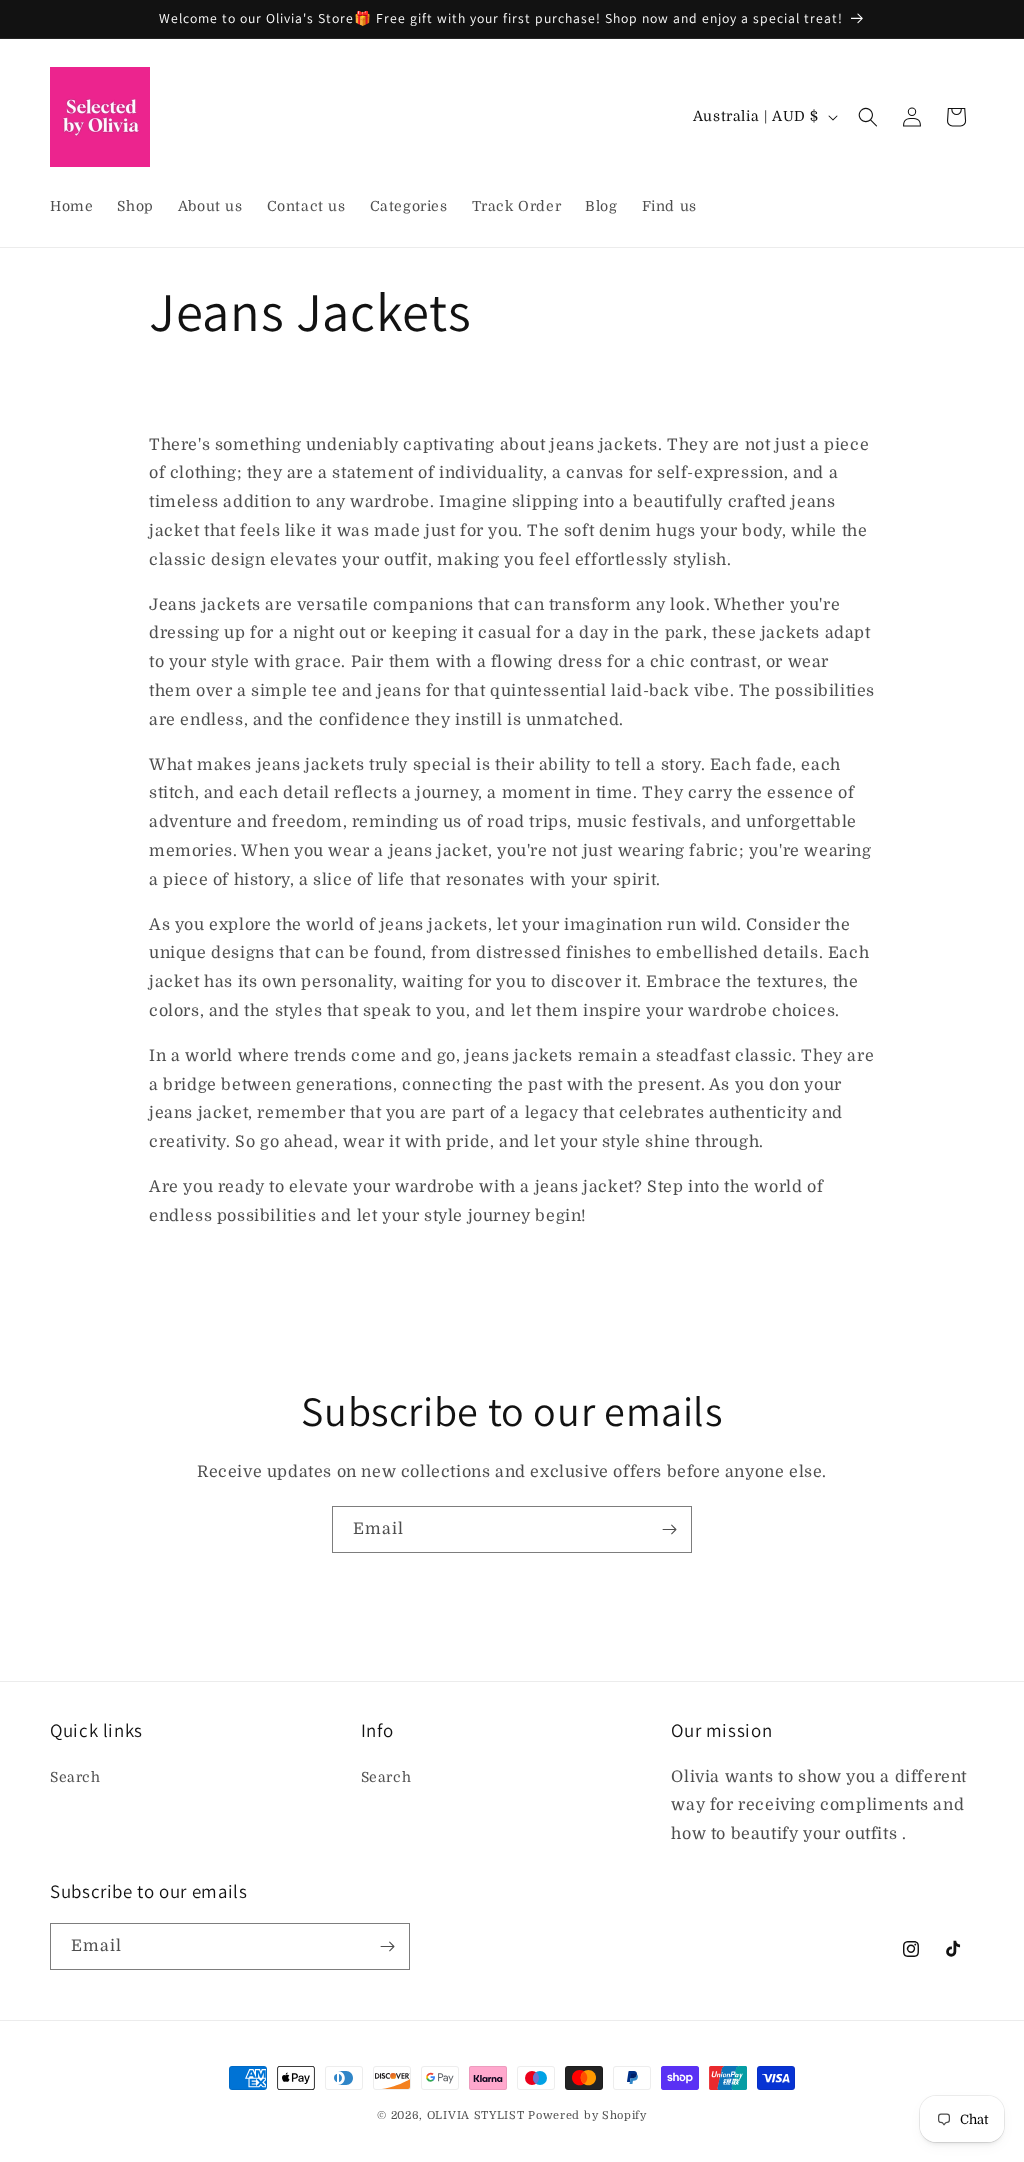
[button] (868, 117)
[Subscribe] (669, 1529)
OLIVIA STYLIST (476, 2115)
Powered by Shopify (587, 2115)
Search (75, 1777)
